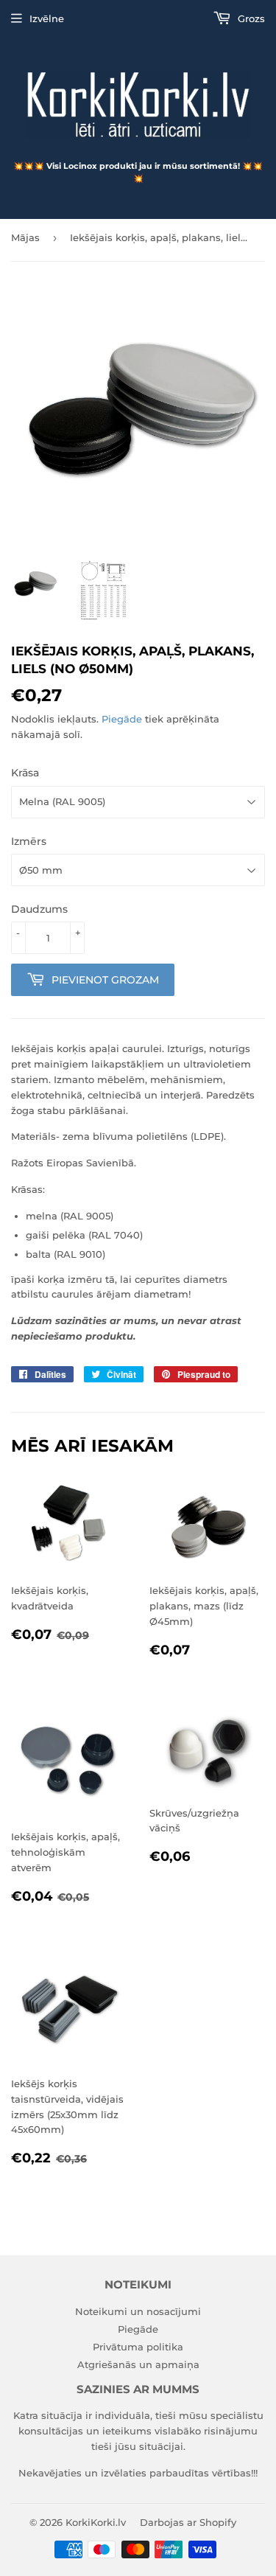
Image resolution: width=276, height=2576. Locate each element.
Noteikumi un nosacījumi (138, 2311)
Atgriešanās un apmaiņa (138, 2364)
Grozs (250, 18)
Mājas (25, 237)
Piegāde (122, 719)
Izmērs (29, 841)
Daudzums (39, 909)
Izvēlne (47, 18)
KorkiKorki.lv (96, 2522)
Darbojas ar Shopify (188, 2522)
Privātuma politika (138, 2347)
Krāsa (25, 773)
